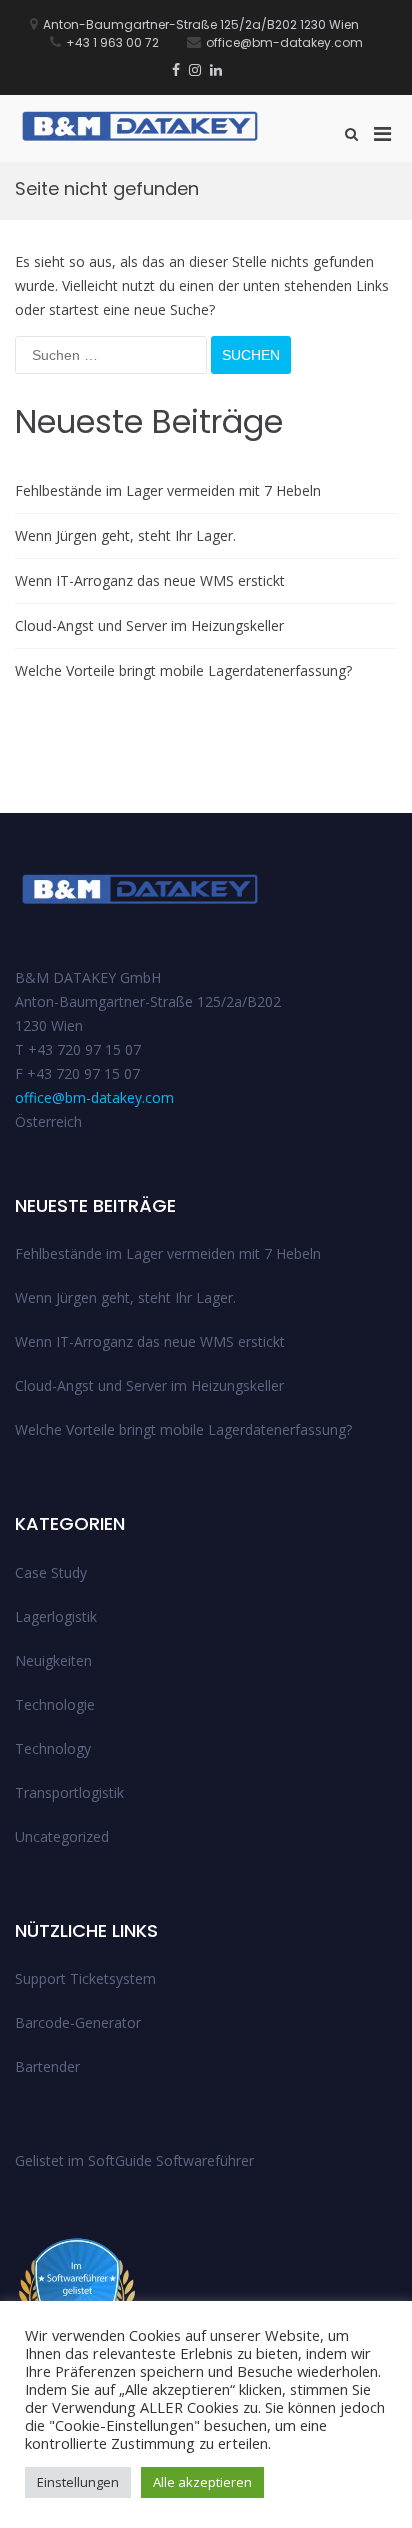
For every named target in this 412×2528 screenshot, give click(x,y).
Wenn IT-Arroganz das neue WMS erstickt (150, 580)
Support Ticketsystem (85, 1978)
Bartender (47, 2066)
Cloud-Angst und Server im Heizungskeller (149, 625)
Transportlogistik (69, 1792)
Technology (53, 1748)
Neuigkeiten (53, 1660)
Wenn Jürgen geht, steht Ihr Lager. (125, 535)
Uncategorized (62, 1836)
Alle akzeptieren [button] (202, 2482)
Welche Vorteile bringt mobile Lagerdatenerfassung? (183, 670)
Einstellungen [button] (78, 2482)
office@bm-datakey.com (94, 1097)
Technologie (55, 1704)
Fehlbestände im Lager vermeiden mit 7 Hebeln (168, 490)
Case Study (51, 1572)
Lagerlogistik (56, 1616)
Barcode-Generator (78, 2022)
